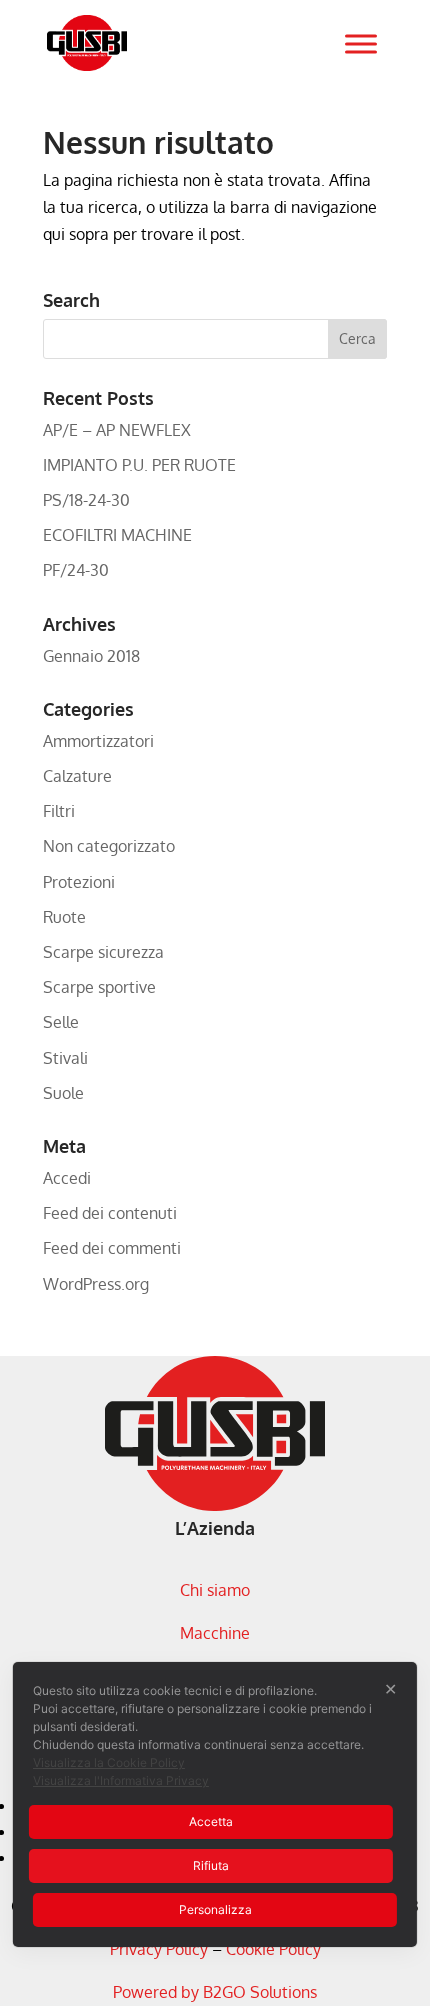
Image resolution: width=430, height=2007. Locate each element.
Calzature (77, 776)
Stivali (65, 1058)
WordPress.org (96, 1284)
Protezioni (79, 882)
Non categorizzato (109, 846)
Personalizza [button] (215, 1909)
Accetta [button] (211, 1821)
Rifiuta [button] (211, 1865)
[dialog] (215, 1804)
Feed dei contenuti (110, 1213)
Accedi (67, 1178)
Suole (63, 1093)
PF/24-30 (76, 570)
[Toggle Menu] (361, 43)
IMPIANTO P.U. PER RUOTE (139, 465)
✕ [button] (390, 1689)
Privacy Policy (159, 1949)
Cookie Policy (273, 1949)
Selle (61, 1022)
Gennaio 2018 (91, 656)
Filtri (59, 811)
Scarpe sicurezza (103, 952)
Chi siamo (215, 1590)
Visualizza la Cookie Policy (109, 1762)
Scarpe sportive (99, 987)
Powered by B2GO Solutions (215, 1992)
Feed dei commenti (112, 1248)
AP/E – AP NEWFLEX (117, 430)
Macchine (215, 1633)
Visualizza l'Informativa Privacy (121, 1780)
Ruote (64, 917)
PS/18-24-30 (86, 500)
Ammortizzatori (98, 741)
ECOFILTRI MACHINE (117, 535)
